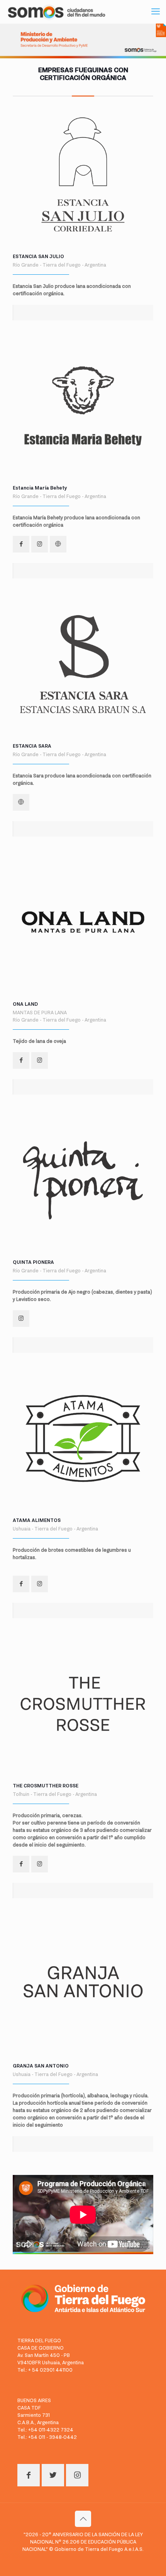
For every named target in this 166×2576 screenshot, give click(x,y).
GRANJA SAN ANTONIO (41, 2066)
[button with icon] (21, 544)
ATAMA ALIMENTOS (37, 1520)
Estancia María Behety (40, 488)
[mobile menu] (156, 12)
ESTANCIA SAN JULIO (38, 256)
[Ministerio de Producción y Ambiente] (57, 12)
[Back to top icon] (83, 2519)
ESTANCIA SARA (32, 746)
